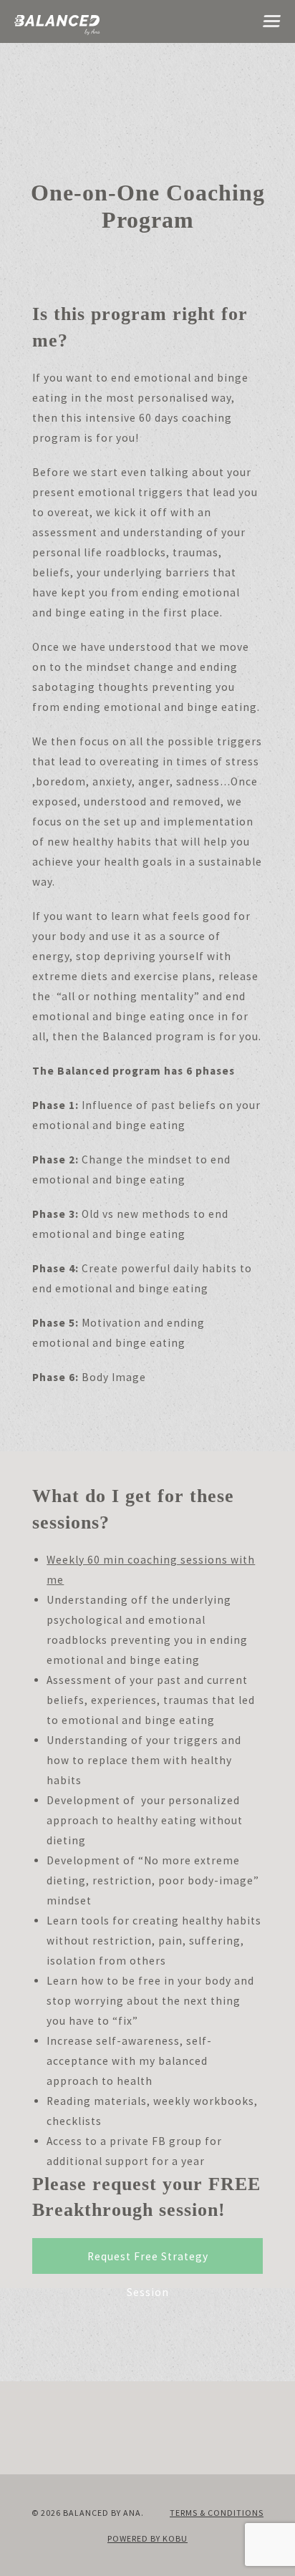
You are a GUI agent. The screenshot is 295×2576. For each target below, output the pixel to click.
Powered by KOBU (147, 2538)
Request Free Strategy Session (148, 2262)
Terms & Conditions (217, 2513)
